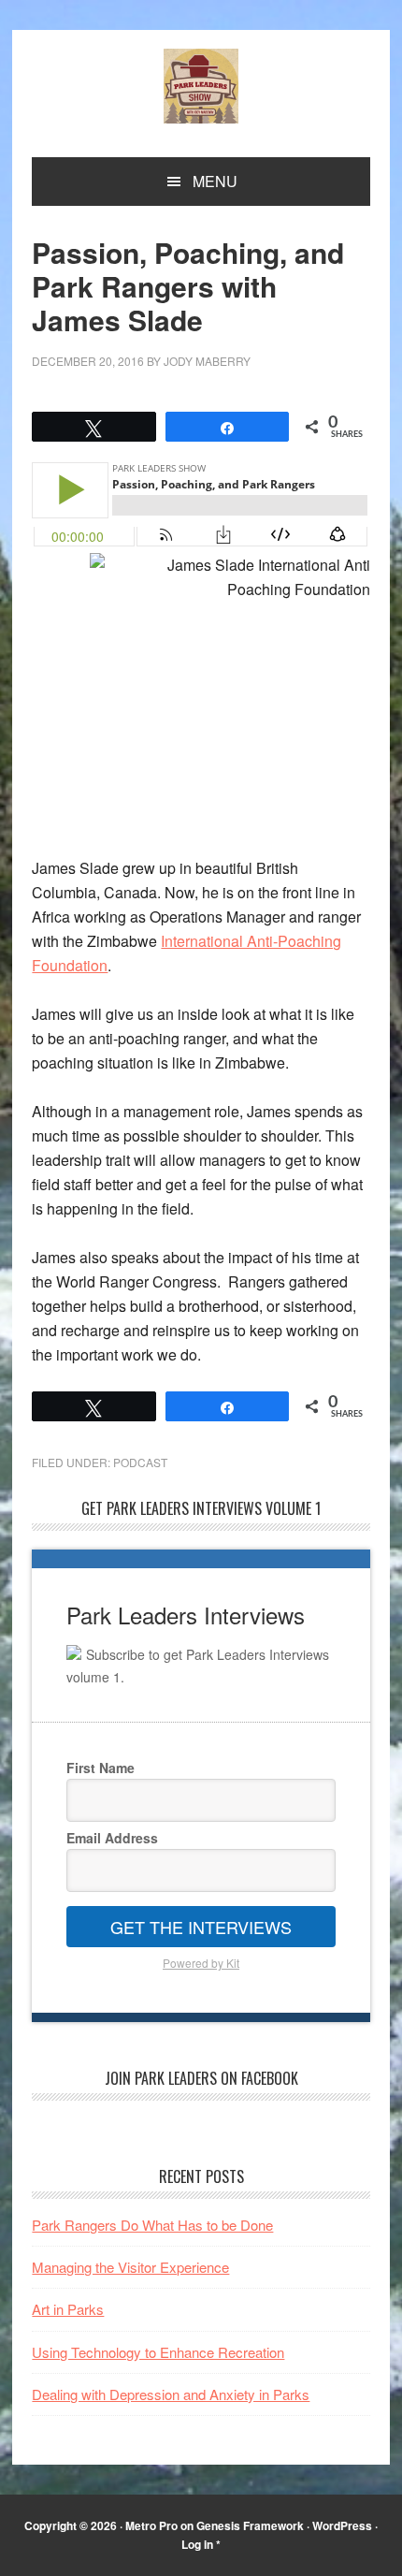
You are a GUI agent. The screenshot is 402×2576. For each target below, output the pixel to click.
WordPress (342, 2525)
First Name (100, 1768)
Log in (197, 2544)
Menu (215, 181)
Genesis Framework (250, 2525)
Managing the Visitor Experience (130, 2267)
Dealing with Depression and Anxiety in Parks (171, 2394)
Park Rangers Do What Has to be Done (152, 2225)
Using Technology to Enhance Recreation (158, 2352)
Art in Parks (68, 2309)
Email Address (112, 1838)
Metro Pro (151, 2525)
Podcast (140, 1462)
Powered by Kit (201, 1963)
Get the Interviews (201, 1927)
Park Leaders (201, 86)
